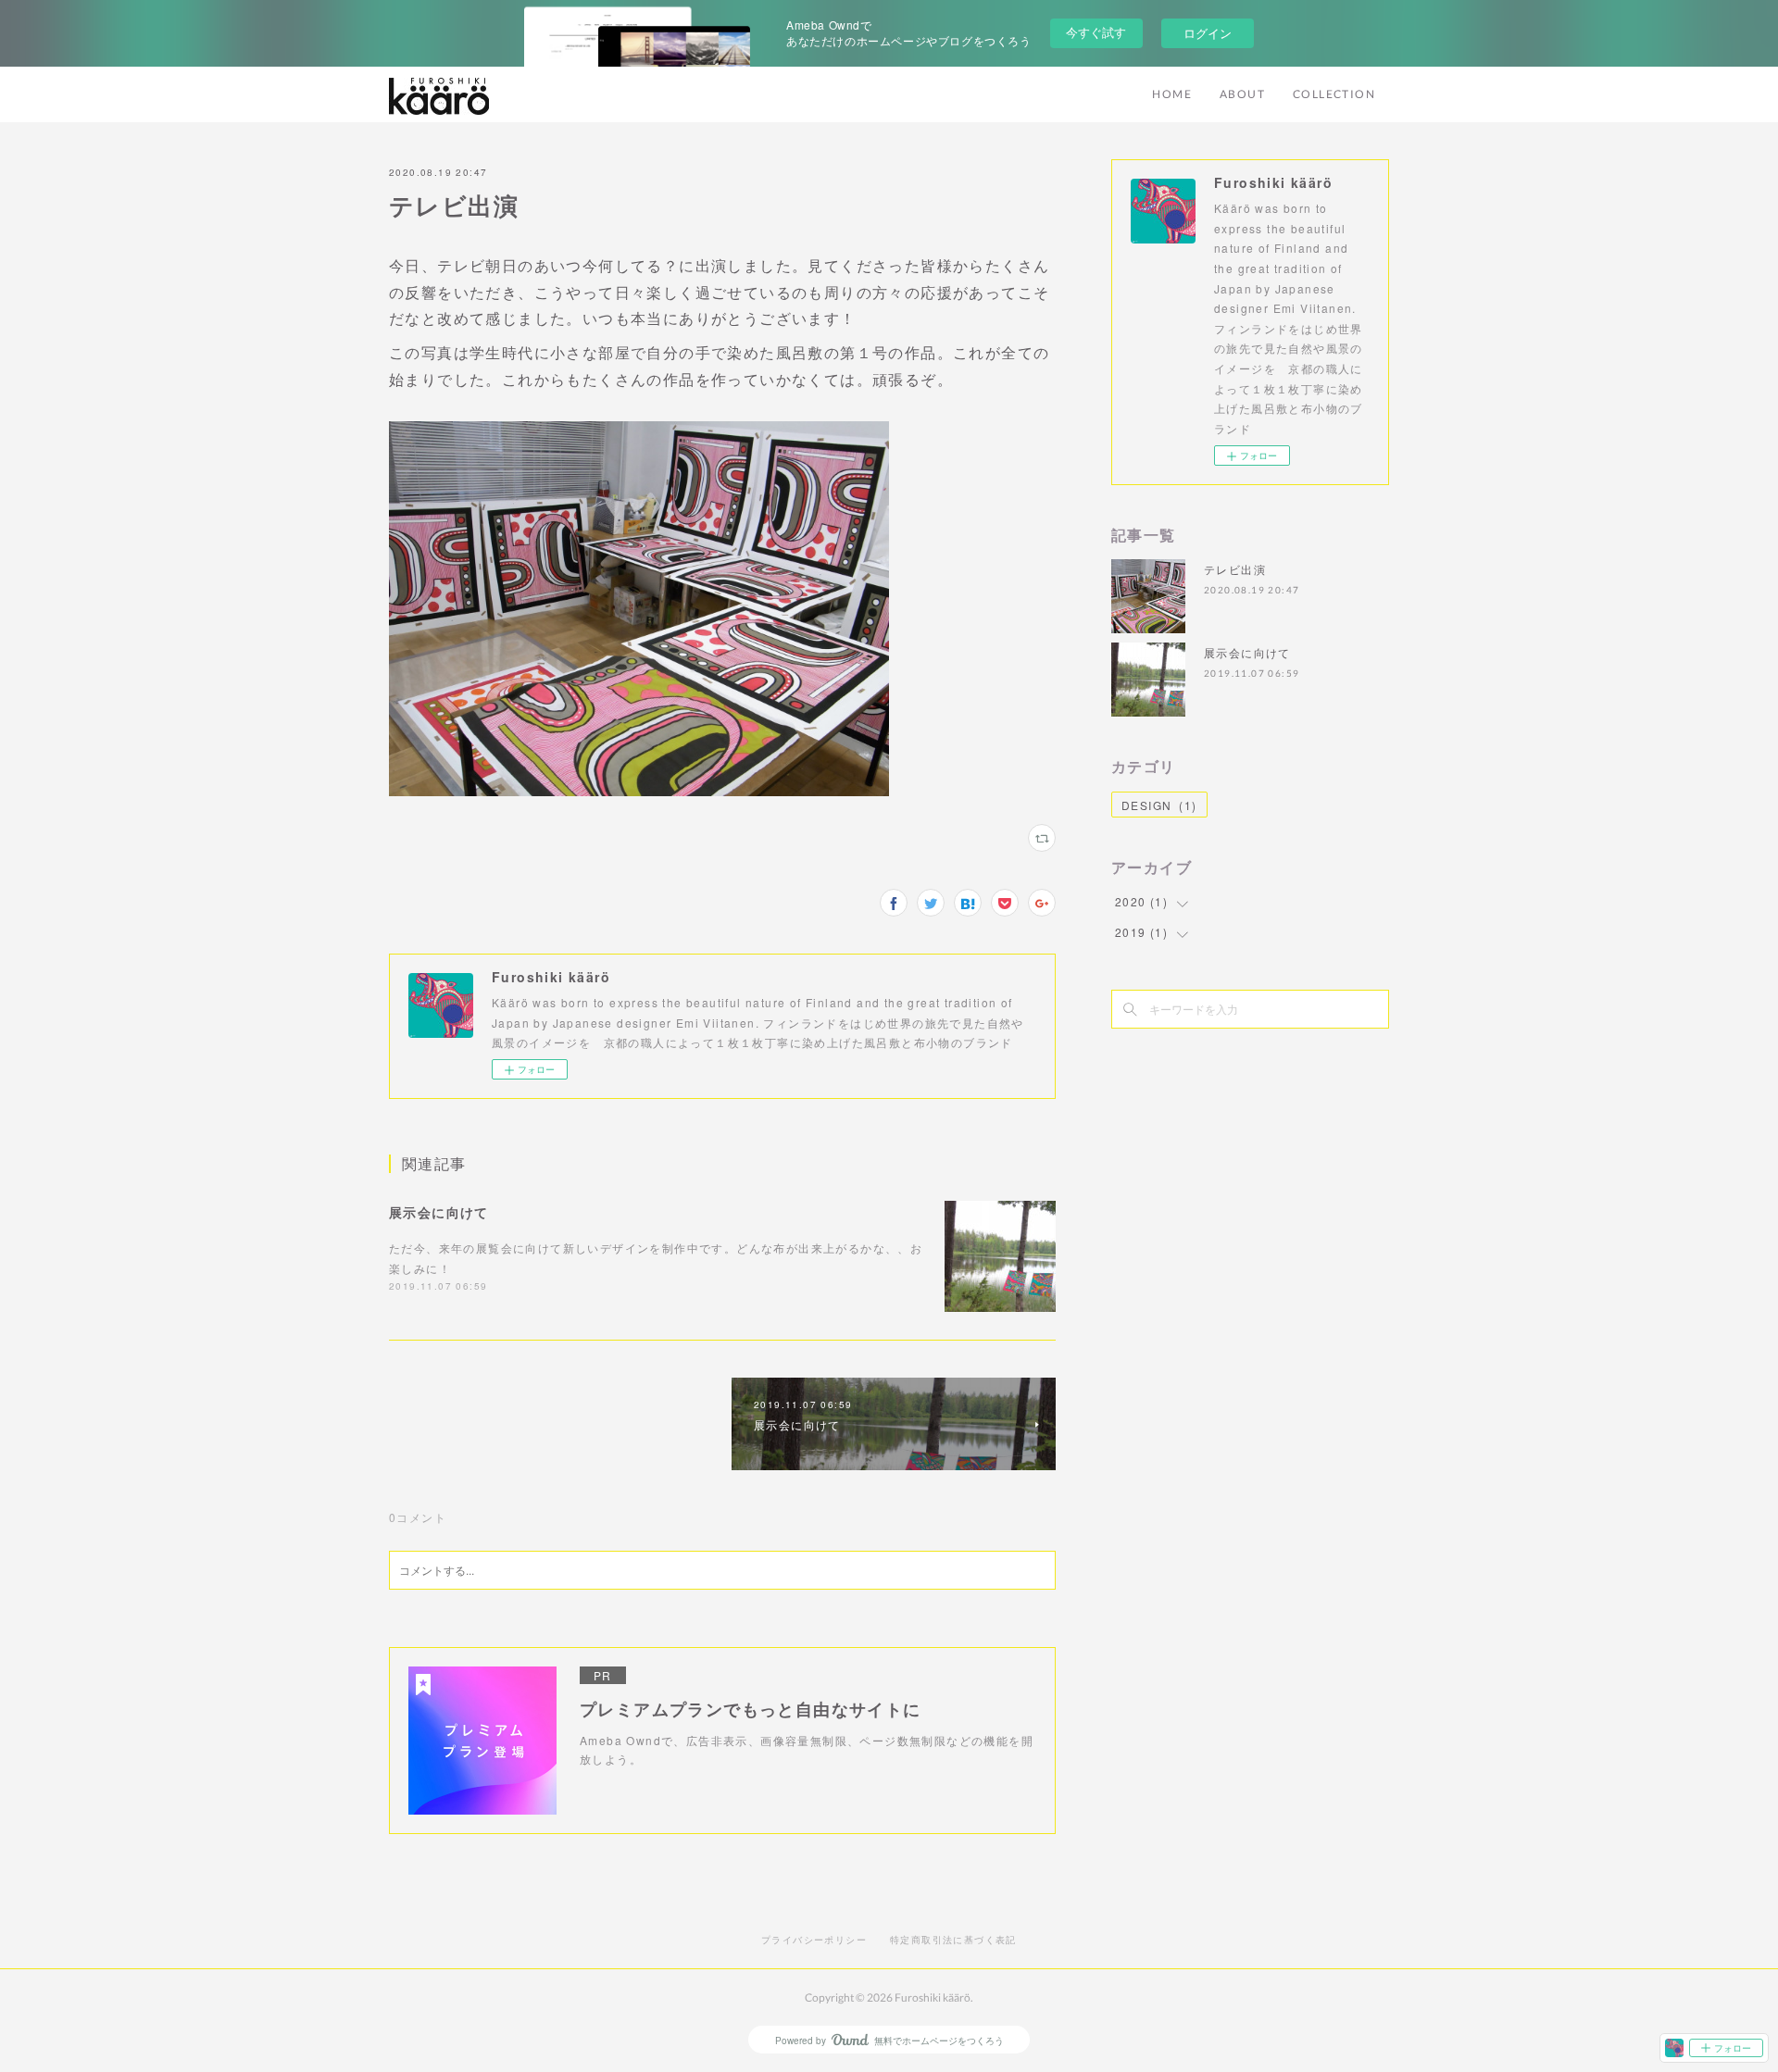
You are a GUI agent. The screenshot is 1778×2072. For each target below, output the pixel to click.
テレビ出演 (1235, 569)
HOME (1172, 94)
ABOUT (1242, 94)
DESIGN (1159, 805)
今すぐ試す (1096, 32)
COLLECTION (1334, 94)
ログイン (1208, 33)
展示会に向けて (439, 1212)
